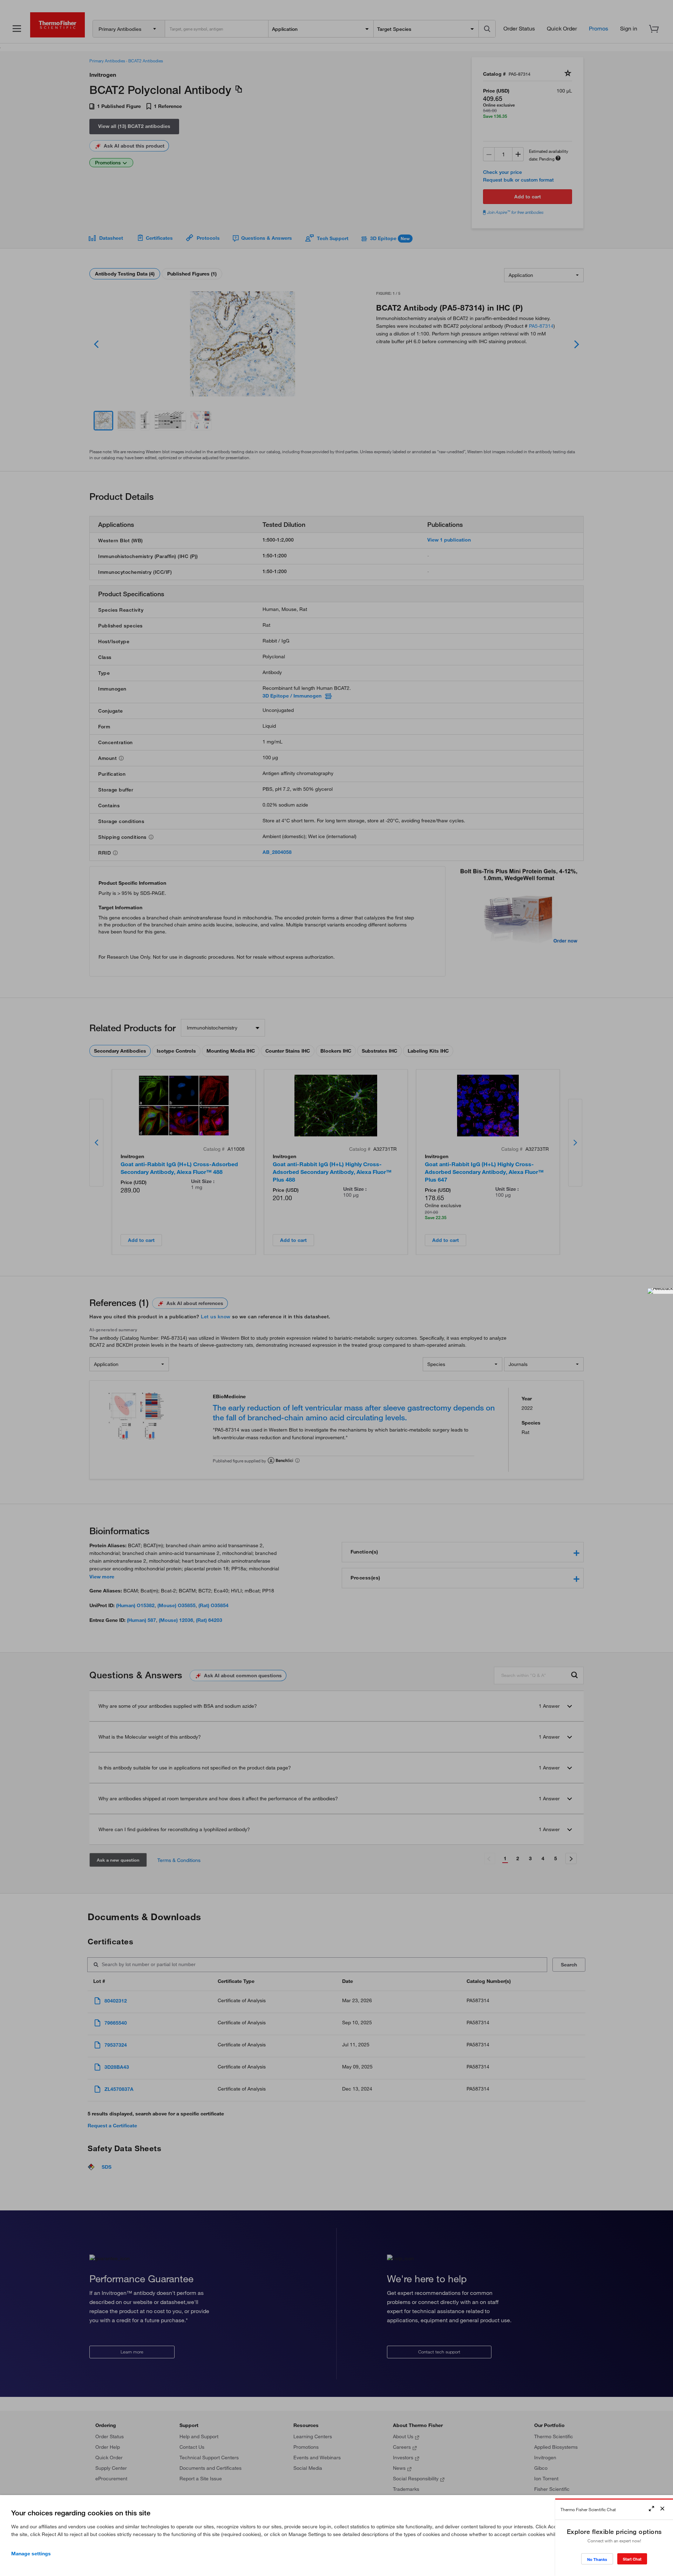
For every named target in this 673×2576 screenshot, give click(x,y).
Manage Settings (31, 2554)
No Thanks (597, 2559)
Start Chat (632, 2559)
